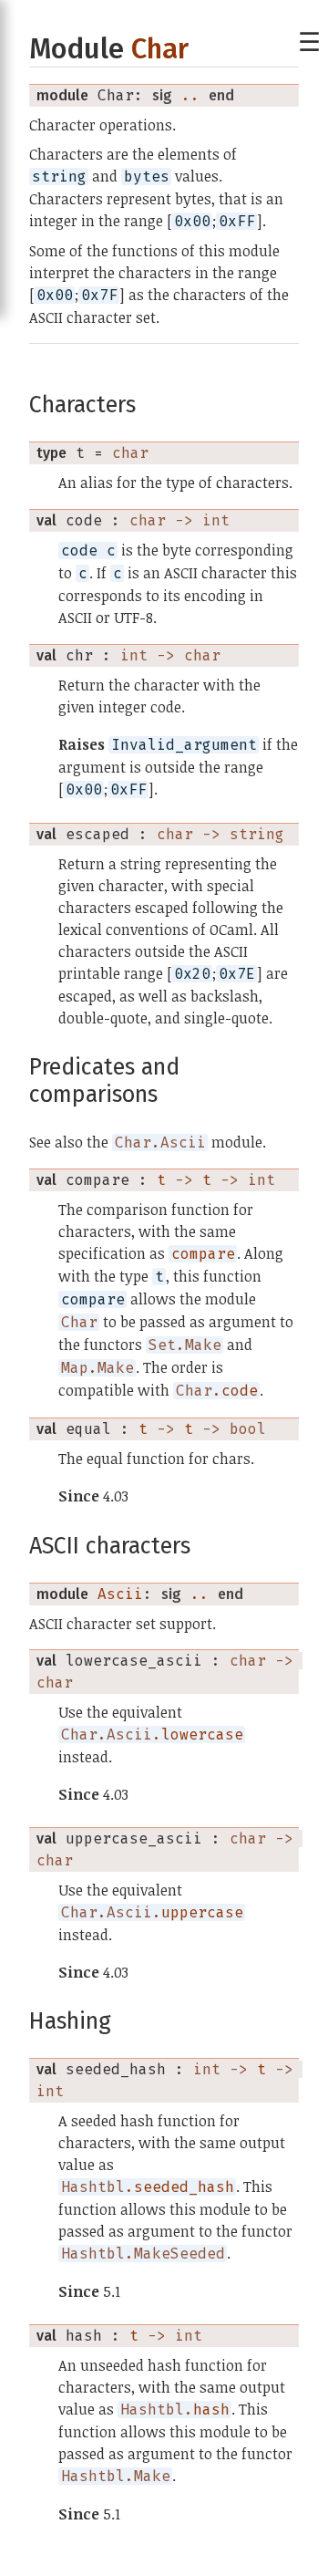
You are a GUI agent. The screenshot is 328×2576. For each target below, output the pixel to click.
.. (190, 95)
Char (160, 49)
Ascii (120, 1594)
